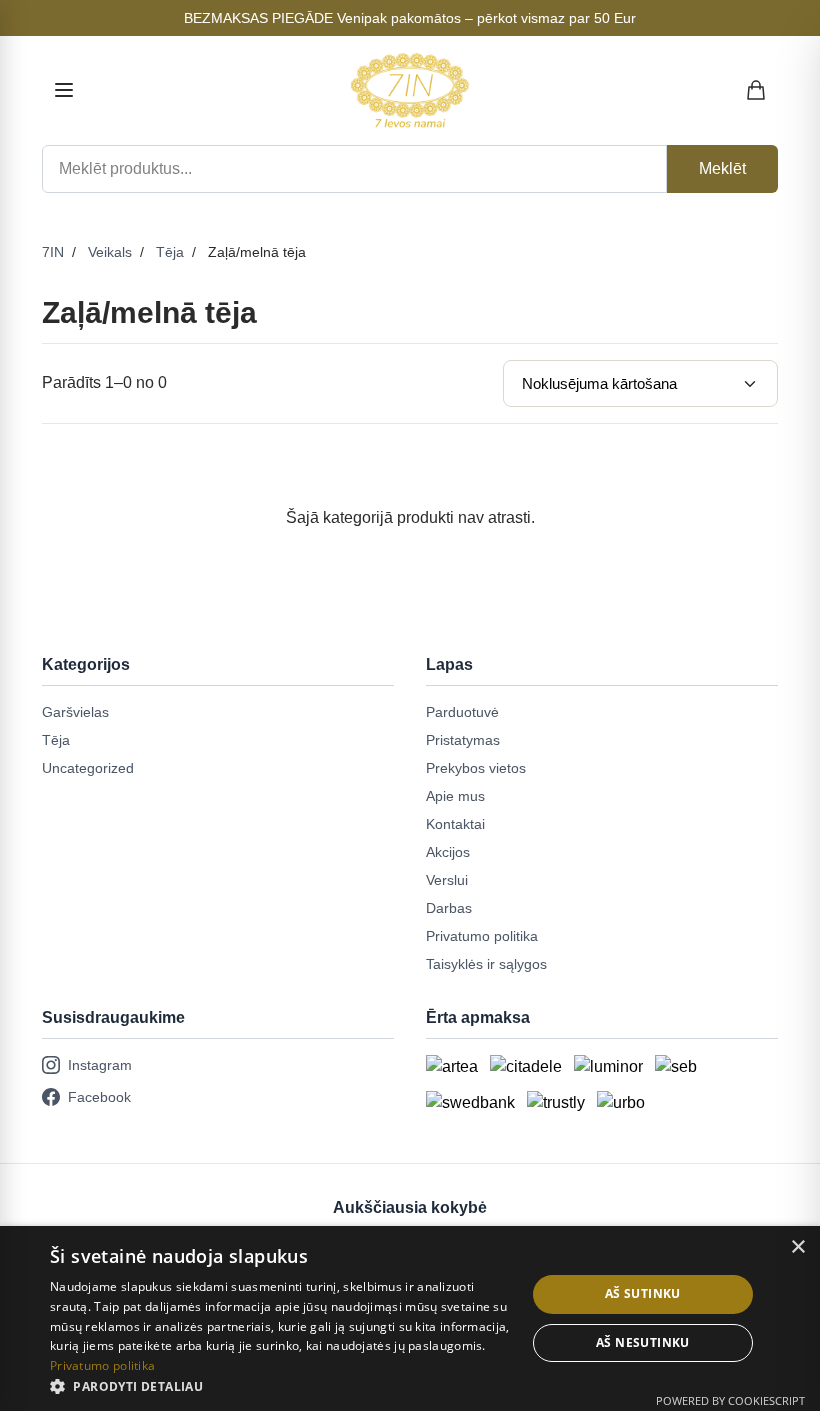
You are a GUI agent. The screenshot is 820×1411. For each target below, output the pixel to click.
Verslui (447, 880)
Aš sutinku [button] (643, 1293)
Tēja (170, 252)
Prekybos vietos (476, 768)
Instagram (100, 1065)
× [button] (797, 1247)
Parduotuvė (462, 712)
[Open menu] (64, 90)
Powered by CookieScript (730, 1400)
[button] (281, 1386)
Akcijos (448, 852)
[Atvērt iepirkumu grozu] (757, 90)
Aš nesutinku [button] (643, 1342)
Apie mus (455, 796)
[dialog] (410, 1318)
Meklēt (722, 168)
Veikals (110, 252)
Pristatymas (463, 740)
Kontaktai (455, 824)
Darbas (449, 908)
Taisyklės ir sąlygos (486, 964)
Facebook (99, 1097)
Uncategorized (88, 768)
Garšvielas (75, 712)
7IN (53, 252)
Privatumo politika (482, 936)
